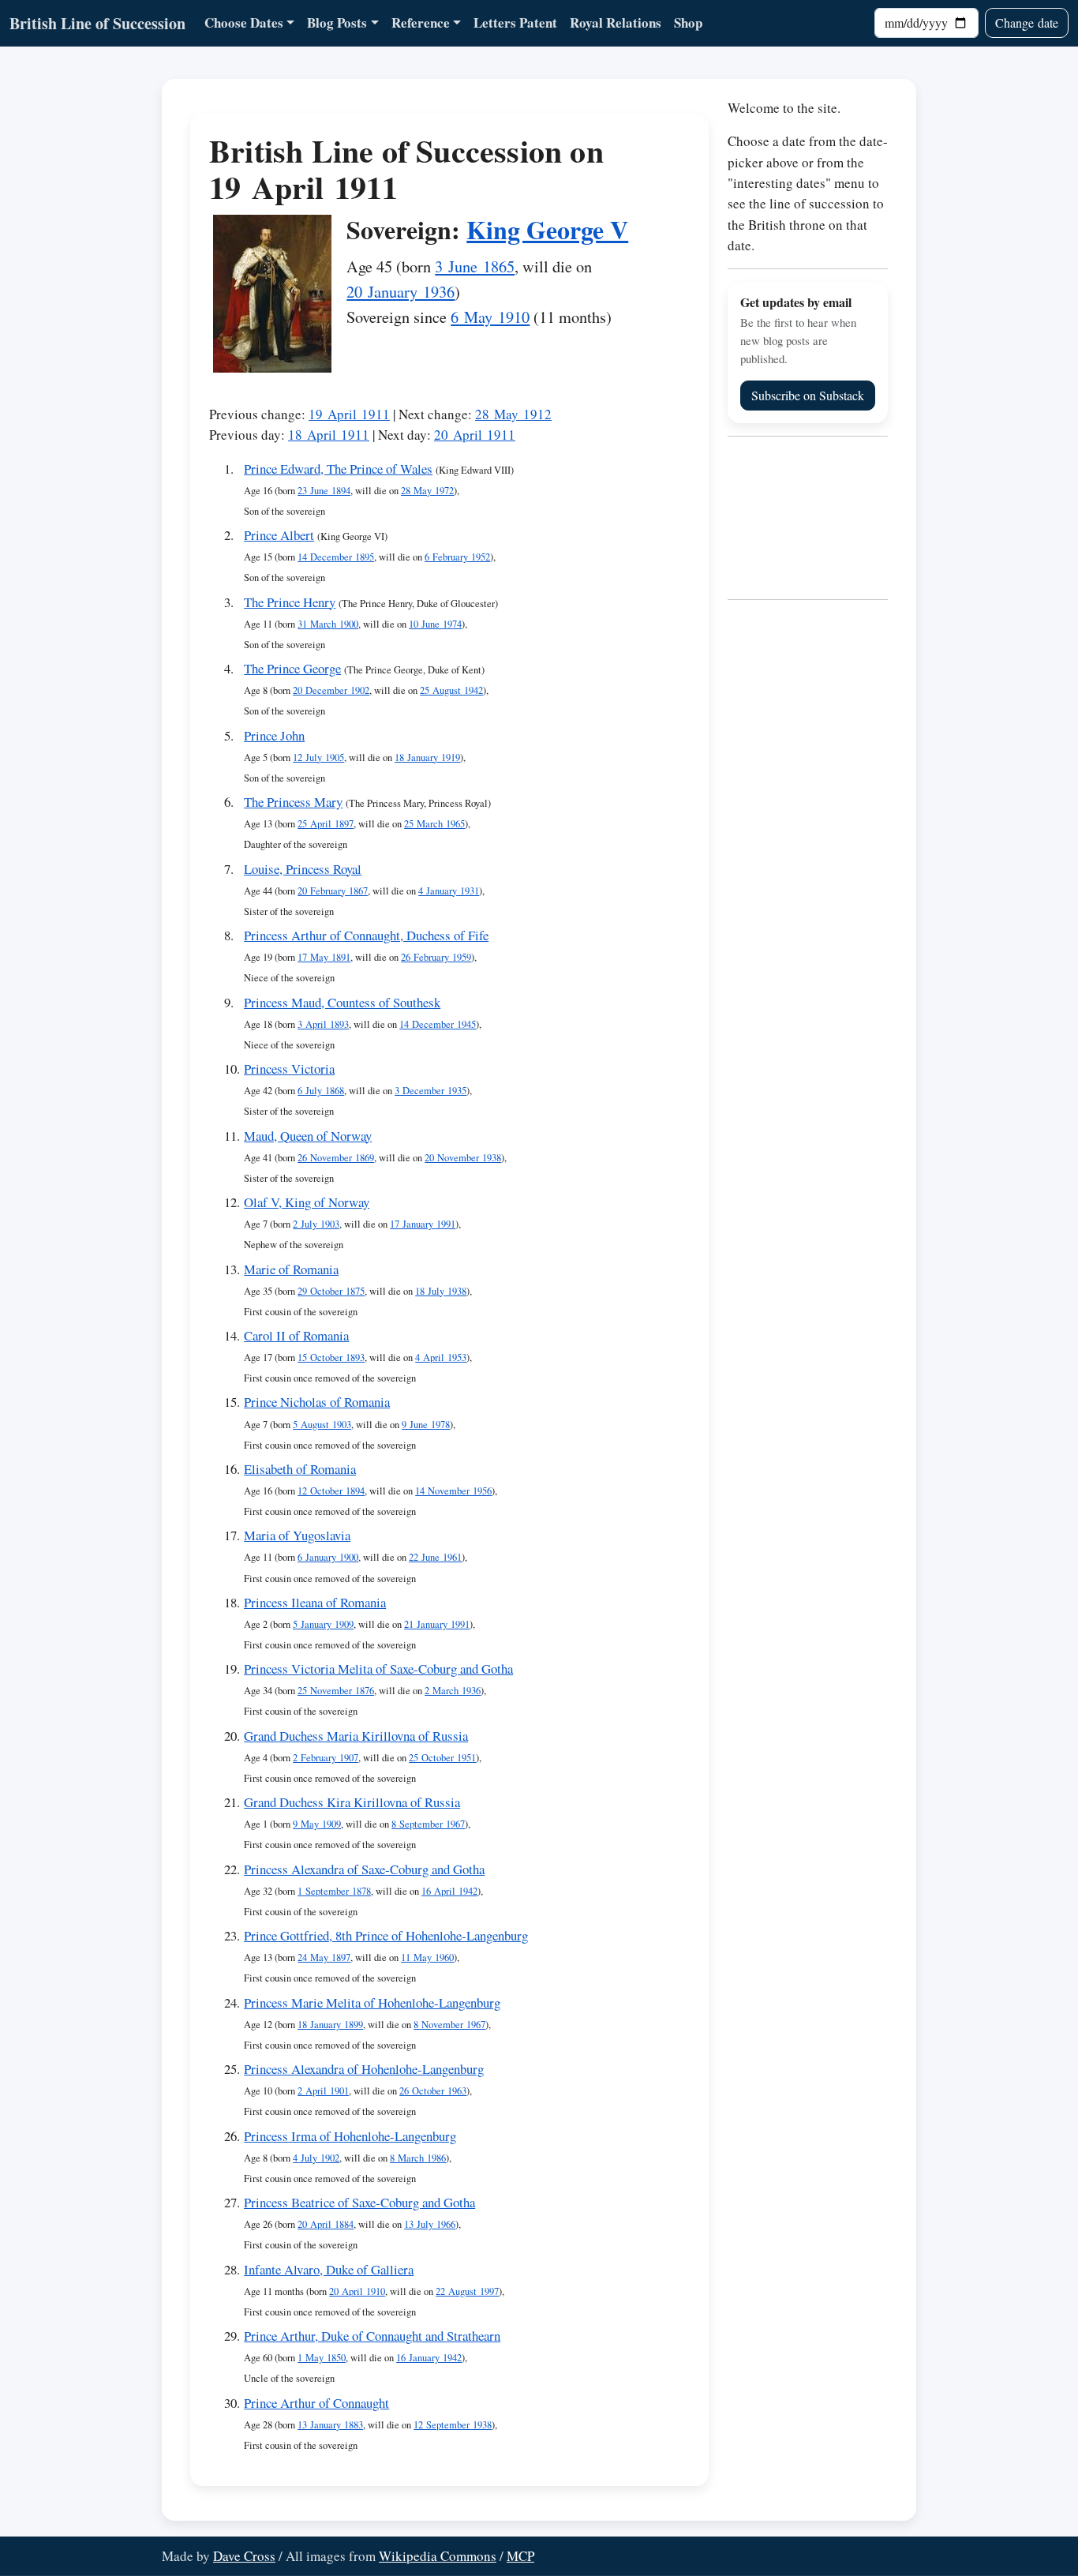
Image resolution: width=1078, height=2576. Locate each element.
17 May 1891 (324, 957)
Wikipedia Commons (438, 2556)
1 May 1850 (322, 2358)
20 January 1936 (401, 291)
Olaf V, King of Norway (307, 1202)
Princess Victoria (289, 1069)
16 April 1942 (449, 1891)
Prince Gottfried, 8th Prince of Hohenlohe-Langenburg (386, 1935)
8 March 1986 (418, 2158)
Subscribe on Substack (808, 395)
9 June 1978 (426, 1425)
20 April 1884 (326, 2224)
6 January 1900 (328, 1557)
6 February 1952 (457, 557)
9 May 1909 (317, 1824)
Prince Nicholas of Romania (317, 1402)
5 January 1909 (323, 1624)
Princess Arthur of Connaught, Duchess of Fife (366, 935)
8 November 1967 (449, 2025)
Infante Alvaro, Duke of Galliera (329, 2269)
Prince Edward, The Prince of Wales (338, 469)
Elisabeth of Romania (300, 1469)
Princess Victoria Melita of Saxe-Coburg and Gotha (378, 1669)
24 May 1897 (324, 1957)
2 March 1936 (453, 1691)
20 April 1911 (475, 435)
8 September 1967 (428, 1824)
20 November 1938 (463, 1158)
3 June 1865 (475, 266)
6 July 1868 (321, 1091)
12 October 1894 (331, 1491)
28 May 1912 (513, 414)
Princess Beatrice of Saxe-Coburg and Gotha (359, 2202)
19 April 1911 (349, 414)
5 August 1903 (322, 1425)
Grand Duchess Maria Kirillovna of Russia (356, 1736)
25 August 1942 (451, 690)
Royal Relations (616, 22)
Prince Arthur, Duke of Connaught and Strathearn (372, 2336)
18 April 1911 (329, 435)
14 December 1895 (336, 557)
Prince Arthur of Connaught (316, 2403)
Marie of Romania (291, 1269)
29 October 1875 (331, 1291)
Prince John (274, 735)
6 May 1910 (490, 317)
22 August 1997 (467, 2291)
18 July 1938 (441, 1291)
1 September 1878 (334, 1891)
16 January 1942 (429, 2358)
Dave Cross (244, 2556)
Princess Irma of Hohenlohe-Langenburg (350, 2136)
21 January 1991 (437, 1624)
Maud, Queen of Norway (308, 1136)
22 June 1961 (435, 1557)
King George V (547, 229)
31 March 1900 (328, 624)
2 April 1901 (323, 2091)
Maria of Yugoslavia (297, 1535)
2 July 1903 (316, 1224)
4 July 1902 (316, 2158)
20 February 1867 (333, 891)
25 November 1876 (336, 1691)
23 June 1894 (324, 491)
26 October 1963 (433, 2091)
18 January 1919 (427, 757)
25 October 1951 (442, 1758)
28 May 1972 (427, 491)
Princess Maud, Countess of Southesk (342, 1002)
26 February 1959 (436, 957)
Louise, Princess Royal (303, 869)
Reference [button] (421, 22)
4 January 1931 (449, 891)
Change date (1027, 22)
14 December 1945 (438, 1024)
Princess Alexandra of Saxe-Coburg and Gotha (364, 1869)
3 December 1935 (430, 1091)
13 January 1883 (330, 2425)
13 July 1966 (430, 2224)
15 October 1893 (331, 1357)
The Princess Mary (293, 802)
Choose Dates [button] (244, 22)
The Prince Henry (290, 602)
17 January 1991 (423, 1224)
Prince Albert (279, 535)
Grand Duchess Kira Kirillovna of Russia (352, 1802)
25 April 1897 (326, 824)
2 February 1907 (326, 1758)
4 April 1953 (441, 1357)
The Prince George (292, 668)
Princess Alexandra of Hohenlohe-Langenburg (364, 2069)
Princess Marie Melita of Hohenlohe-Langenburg (372, 2002)
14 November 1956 (453, 1491)
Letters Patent (515, 22)
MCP (520, 2556)
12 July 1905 (318, 757)
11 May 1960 (427, 1957)
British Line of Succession (97, 23)
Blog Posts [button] (337, 22)
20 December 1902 (331, 690)
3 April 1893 (323, 1024)
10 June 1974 (435, 624)
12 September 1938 (453, 2425)
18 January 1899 (330, 2025)
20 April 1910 (357, 2291)
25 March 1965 (434, 824)
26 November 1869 (336, 1158)
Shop (688, 22)
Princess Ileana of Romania (315, 1602)
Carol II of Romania (296, 1335)
